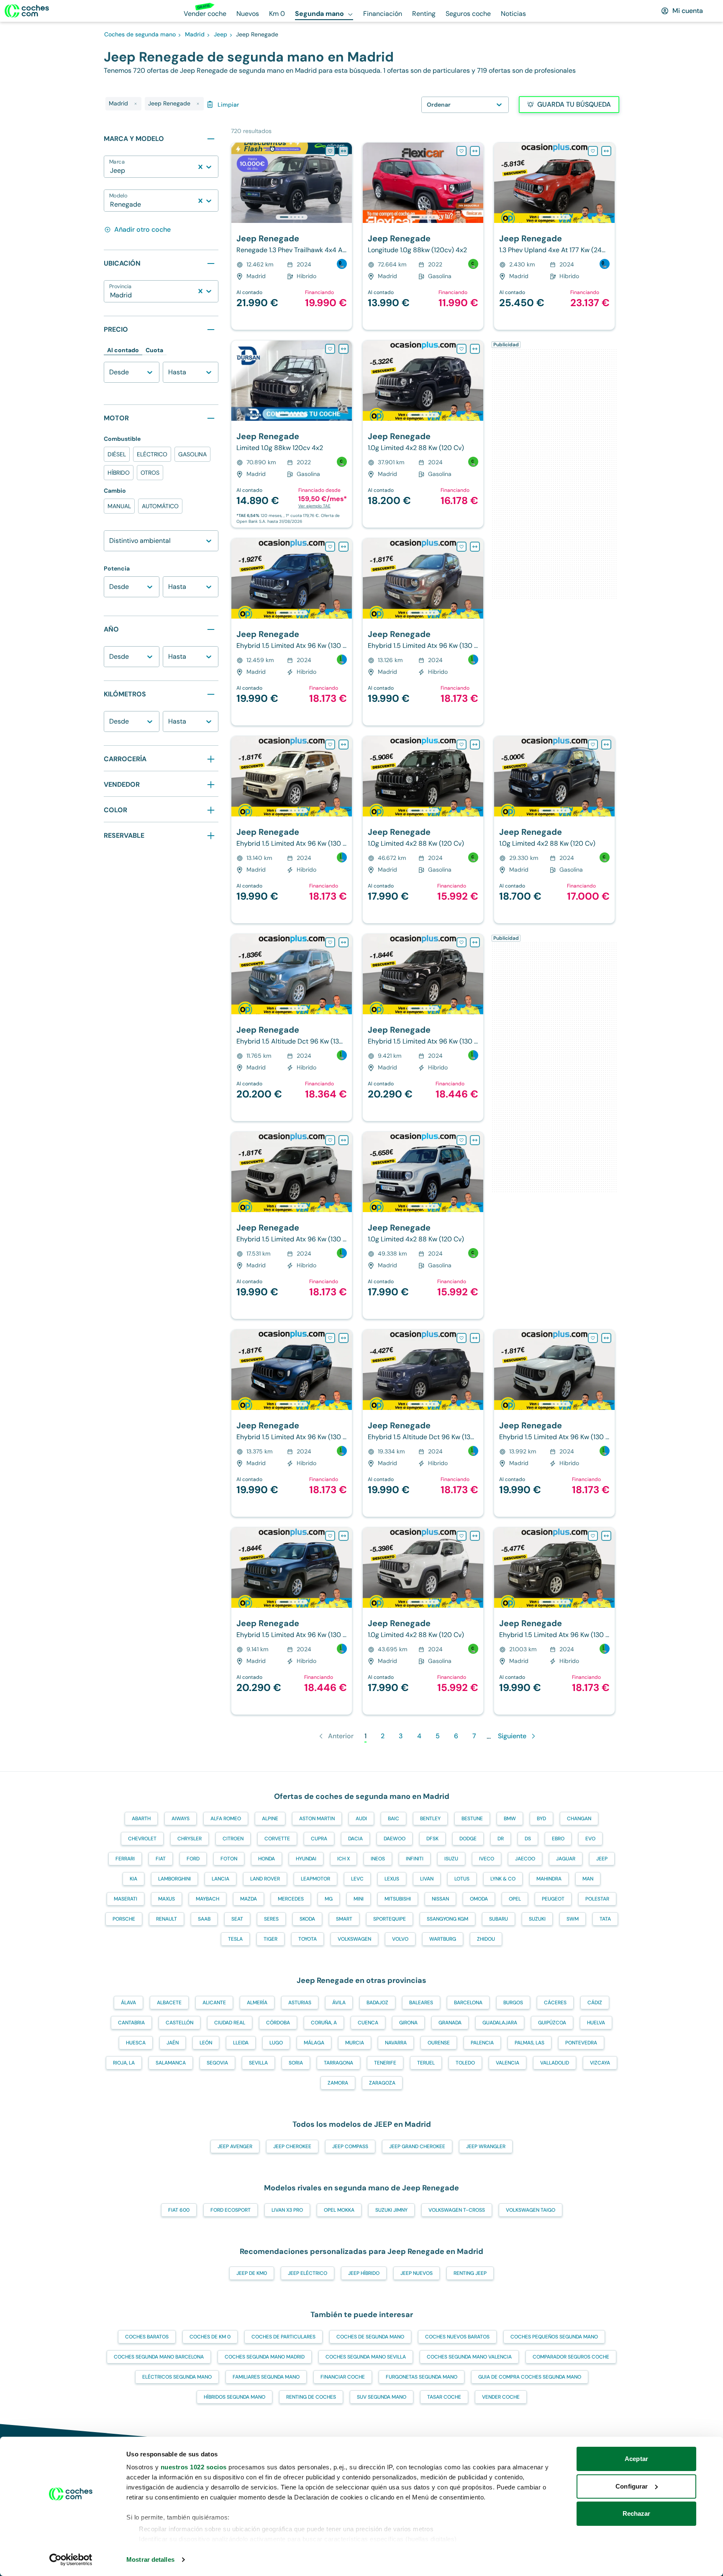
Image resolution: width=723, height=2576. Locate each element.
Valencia (508, 2063)
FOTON (229, 1859)
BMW (510, 1819)
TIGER (270, 1939)
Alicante (214, 2003)
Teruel (426, 2063)
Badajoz (377, 2003)
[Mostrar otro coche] (291, 217)
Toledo (465, 2063)
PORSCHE (124, 1919)
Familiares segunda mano (266, 2377)
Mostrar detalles (150, 2559)
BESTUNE (472, 1819)
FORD (193, 1859)
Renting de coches (311, 2397)
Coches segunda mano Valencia (469, 2357)
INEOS (378, 1859)
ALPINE (270, 1819)
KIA (133, 1879)
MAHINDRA (549, 1879)
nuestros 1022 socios (194, 2467)
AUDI (361, 1819)
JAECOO (525, 1859)
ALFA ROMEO (226, 1819)
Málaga (314, 2043)
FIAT (161, 1859)
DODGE (468, 1839)
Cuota (154, 350)
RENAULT (167, 1919)
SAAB (204, 1919)
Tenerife (385, 2063)
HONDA (267, 1859)
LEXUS (392, 1879)
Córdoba (278, 2023)
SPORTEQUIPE (390, 1919)
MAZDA (249, 1899)
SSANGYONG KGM (447, 1919)
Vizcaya (600, 2063)
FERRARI (125, 1859)
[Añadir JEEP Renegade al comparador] (344, 151)
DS (528, 1839)
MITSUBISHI (398, 1899)
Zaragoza (382, 2083)
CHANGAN (579, 1819)
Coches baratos (147, 2337)
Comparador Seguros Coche (571, 2357)
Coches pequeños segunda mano (554, 2337)
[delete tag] (136, 104)
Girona (408, 2023)
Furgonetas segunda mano (422, 2377)
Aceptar (636, 2459)
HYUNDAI (306, 1859)
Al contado (123, 350)
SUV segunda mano (382, 2397)
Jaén (173, 2043)
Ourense (439, 2043)
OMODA (479, 1899)
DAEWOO (395, 1839)
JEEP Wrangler (486, 2146)
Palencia (482, 2043)
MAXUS (167, 1899)
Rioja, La (124, 2063)
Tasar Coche (444, 2397)
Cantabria (131, 2023)
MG (329, 1899)
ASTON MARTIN (317, 1819)
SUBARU (499, 1919)
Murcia (355, 2043)
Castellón (179, 2023)
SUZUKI (537, 1919)
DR (501, 1839)
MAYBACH (208, 1899)
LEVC (357, 1879)
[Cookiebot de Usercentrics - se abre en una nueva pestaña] (71, 2560)
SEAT (237, 1919)
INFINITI (415, 1859)
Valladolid (555, 2063)
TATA (605, 1919)
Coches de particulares (283, 2337)
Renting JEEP (470, 2273)
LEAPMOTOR (315, 1879)
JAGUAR (566, 1859)
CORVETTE (277, 1839)
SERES (271, 1919)
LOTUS (462, 1879)
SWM (573, 1919)
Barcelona (468, 2003)
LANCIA (220, 1879)
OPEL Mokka (339, 2210)
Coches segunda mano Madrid (265, 2357)
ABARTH (141, 1819)
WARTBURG (443, 1939)
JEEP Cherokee (292, 2146)
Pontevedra (581, 2043)
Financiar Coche (343, 2377)
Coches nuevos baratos (457, 2337)
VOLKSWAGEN (354, 1939)
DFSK (432, 1839)
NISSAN (440, 1899)
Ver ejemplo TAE (314, 506)
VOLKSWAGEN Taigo (531, 2210)
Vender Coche (501, 2397)
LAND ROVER (265, 1879)
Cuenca (368, 2023)
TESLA (235, 1939)
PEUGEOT (553, 1899)
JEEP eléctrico (308, 2273)
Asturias (300, 2003)
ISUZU (451, 1859)
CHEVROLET (142, 1839)
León (206, 2043)
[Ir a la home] (27, 11)
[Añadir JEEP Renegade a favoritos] (330, 151)
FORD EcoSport (231, 2210)
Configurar (632, 2486)
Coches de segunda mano (370, 2337)
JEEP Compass (350, 2146)
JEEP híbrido (364, 2273)
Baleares (421, 2003)
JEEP (602, 1859)
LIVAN (427, 1879)
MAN (588, 1879)
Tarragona (338, 2063)
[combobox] (111, 171)
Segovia (217, 2063)
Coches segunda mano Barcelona (159, 2357)
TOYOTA (308, 1939)
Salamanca (171, 2063)
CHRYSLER (190, 1839)
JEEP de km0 (252, 2273)
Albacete (169, 2003)
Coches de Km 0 (210, 2337)
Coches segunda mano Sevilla (366, 2357)
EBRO (558, 1839)
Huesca (136, 2043)
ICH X (344, 1859)
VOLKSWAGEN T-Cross (457, 2210)
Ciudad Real (230, 2023)
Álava (128, 2003)
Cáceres (555, 2003)
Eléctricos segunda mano (177, 2377)
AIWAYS (181, 1819)
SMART (344, 1919)
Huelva (596, 2023)
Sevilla (258, 2063)
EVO (590, 1839)
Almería (257, 2003)
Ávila (339, 2003)
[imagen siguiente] (345, 183)
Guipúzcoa (552, 2023)
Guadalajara (500, 2023)
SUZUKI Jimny (391, 2210)
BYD (541, 1819)
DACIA (355, 1839)
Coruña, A (324, 2023)
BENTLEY (430, 1819)
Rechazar (637, 2513)
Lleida (241, 2043)
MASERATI (126, 1899)
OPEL (515, 1899)
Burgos (513, 2003)
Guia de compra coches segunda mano (530, 2377)
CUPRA (319, 1839)
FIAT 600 (179, 2210)
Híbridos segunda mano (235, 2397)
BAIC (394, 1819)
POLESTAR (597, 1899)
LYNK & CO (503, 1879)
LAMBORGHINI (174, 1879)
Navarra (396, 2043)
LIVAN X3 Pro (287, 2210)
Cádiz (595, 2003)
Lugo (276, 2043)
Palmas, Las (529, 2043)
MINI (359, 1899)
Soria (296, 2063)
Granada (450, 2023)
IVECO (487, 1859)
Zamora (338, 2083)
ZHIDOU (486, 1939)
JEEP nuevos (417, 2273)
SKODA (307, 1919)
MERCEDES (291, 1899)
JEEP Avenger (235, 2146)
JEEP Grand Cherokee (417, 2146)
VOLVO (400, 1939)
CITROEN (233, 1839)
